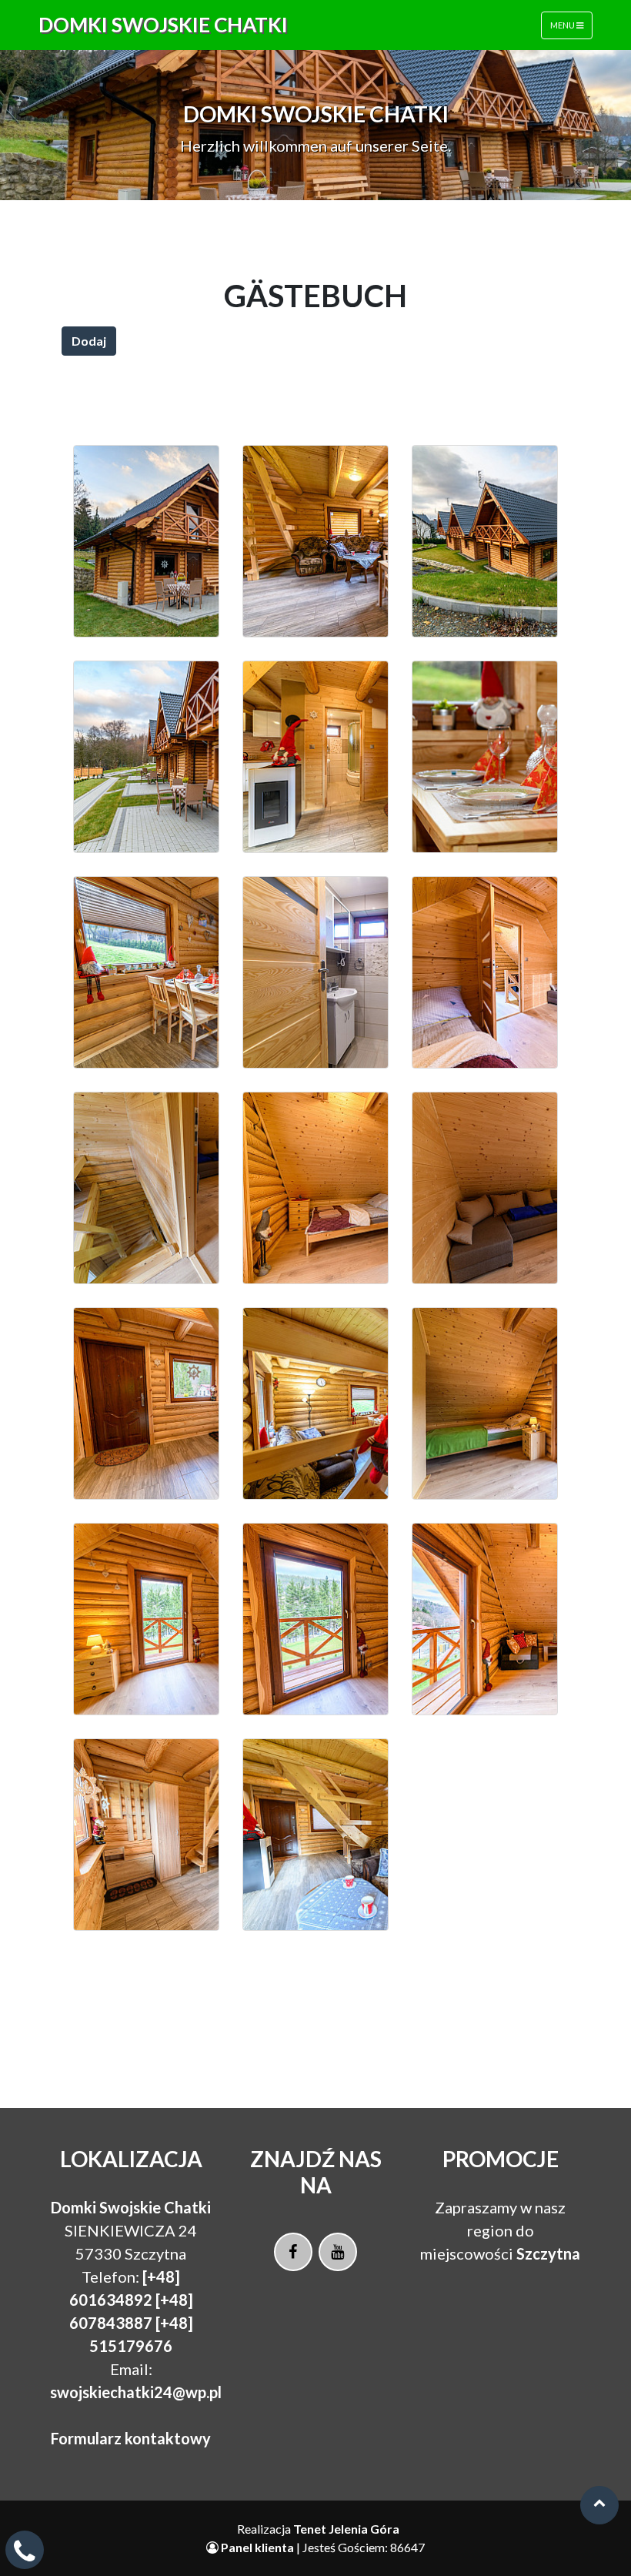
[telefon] (25, 2556)
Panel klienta (257, 2547)
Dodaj (89, 341)
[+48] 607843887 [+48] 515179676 (131, 2323)
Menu (563, 25)
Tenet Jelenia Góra (346, 2529)
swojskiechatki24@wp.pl (136, 2392)
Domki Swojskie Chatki (163, 25)
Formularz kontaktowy (131, 2438)
